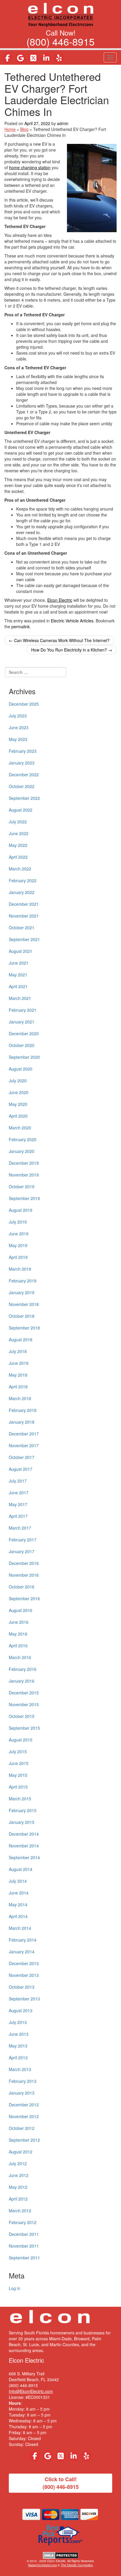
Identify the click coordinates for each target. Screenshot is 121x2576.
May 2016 (18, 1634)
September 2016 (24, 1598)
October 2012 (22, 2128)
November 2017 (24, 1445)
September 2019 (24, 1198)
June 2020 (19, 1092)
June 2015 (19, 1763)
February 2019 (23, 1281)
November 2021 (24, 916)
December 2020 (24, 1033)
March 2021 (20, 998)
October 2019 (22, 1186)
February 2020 (23, 1139)
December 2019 (24, 1163)
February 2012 (23, 2222)
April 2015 (18, 1787)
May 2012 (18, 2187)
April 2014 (18, 1916)
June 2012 (19, 2175)
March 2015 (20, 1799)
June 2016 (19, 1622)
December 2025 (24, 704)
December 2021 (24, 904)
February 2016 (23, 1669)
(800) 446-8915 (60, 41)
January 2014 (22, 1952)
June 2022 (19, 833)
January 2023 (22, 763)
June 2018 (19, 1363)
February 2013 (23, 2081)
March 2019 (20, 1269)
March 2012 (20, 2211)
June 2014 (19, 1893)
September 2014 (24, 1857)
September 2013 (24, 1999)
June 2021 (19, 963)
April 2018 (18, 1387)
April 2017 (18, 1516)
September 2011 (24, 2258)
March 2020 (20, 1128)
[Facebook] (7, 58)
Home (10, 129)
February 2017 (23, 1540)
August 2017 (21, 1469)
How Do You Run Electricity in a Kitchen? (72, 650)
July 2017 (18, 1481)
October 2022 (22, 786)
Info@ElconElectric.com (31, 2391)
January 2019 (22, 1292)
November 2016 (24, 1575)
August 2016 (21, 1610)
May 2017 (18, 1504)
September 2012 (24, 2140)
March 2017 (20, 1528)
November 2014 (24, 1846)
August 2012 (21, 2152)
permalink (21, 626)
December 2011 (24, 2234)
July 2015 (18, 1751)
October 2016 (22, 1587)
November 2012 (24, 2116)
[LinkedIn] (46, 58)
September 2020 (24, 1057)
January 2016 (22, 1681)
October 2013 (22, 1987)
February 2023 (23, 751)
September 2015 (24, 1728)
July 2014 (18, 1881)
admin (63, 123)
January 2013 (22, 2093)
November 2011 (24, 2246)
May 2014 (18, 1904)
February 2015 (23, 1810)
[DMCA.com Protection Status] (61, 2555)
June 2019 (19, 1234)
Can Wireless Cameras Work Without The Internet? (59, 640)
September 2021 (24, 939)
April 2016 (18, 1646)
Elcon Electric (60, 600)
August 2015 (21, 1740)
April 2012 (18, 2199)
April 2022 (18, 857)
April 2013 (18, 2058)
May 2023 (18, 739)
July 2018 (18, 1351)
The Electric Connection (77, 2565)
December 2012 (24, 2105)
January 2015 (22, 1822)
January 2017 (22, 1551)
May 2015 (18, 1775)
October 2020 (22, 1045)
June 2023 (19, 727)
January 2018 (22, 1422)
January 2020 (22, 1151)
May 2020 (18, 1104)
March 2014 (20, 1928)
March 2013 (20, 2069)
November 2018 (24, 1304)
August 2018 (21, 1339)
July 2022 (18, 822)
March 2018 (20, 1398)
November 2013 (24, 1975)
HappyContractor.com (42, 2565)
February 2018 (23, 1410)
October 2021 (22, 928)
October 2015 (22, 1716)
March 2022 (20, 869)
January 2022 (22, 892)
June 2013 (19, 2034)
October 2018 (22, 1316)
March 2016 (20, 1657)
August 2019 (21, 1210)
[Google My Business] (20, 58)
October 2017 (22, 1457)
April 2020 (18, 1116)
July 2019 (18, 1222)
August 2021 (21, 951)
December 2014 (24, 1834)
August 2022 (21, 810)
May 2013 (18, 2046)
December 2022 (24, 775)
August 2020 (21, 1069)
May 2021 (18, 975)
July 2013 (18, 2022)
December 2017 (24, 1434)
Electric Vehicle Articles (72, 621)
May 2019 (18, 1245)
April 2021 (18, 986)
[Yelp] (59, 58)
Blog (24, 129)
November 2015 (24, 1704)
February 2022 (23, 880)
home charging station (30, 167)
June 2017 (19, 1493)
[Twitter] (33, 58)
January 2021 (22, 1022)
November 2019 (24, 1175)
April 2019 (18, 1257)
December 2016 (24, 1563)
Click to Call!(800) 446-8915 (61, 2483)
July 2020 (18, 1081)
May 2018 (18, 1375)
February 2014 (23, 1940)
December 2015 (24, 1693)
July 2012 (18, 2163)
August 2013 (21, 2010)
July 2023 (18, 716)
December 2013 (24, 1963)
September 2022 (24, 798)
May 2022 (18, 845)
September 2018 (24, 1328)
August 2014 (21, 1869)
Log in (15, 2288)
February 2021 (23, 1010)
